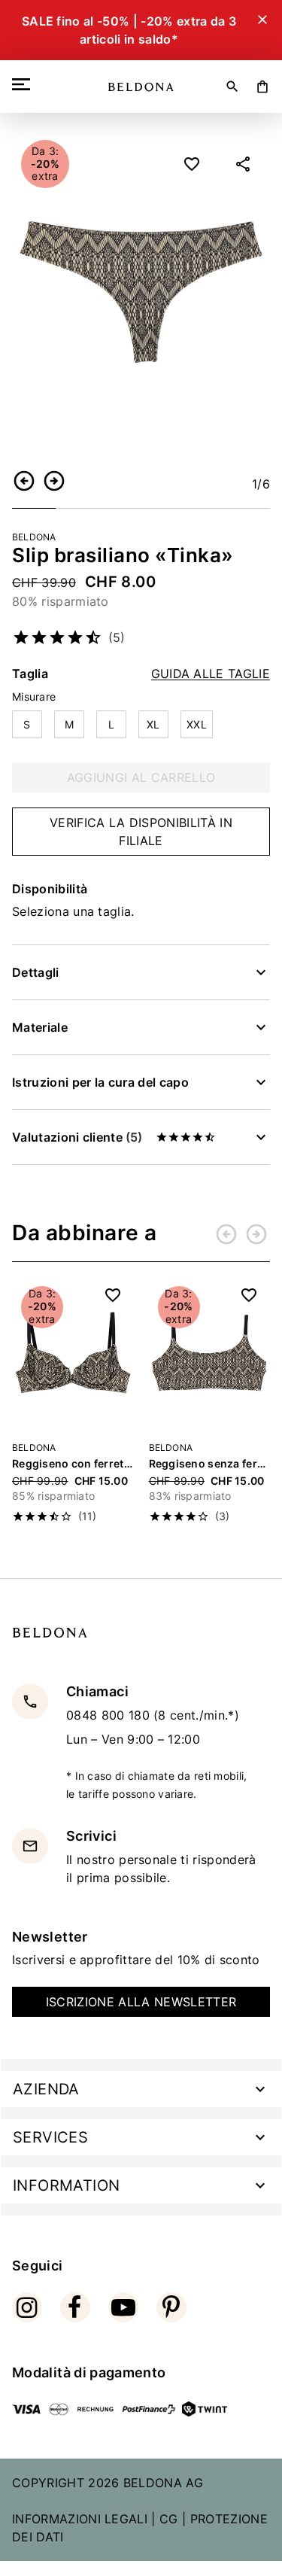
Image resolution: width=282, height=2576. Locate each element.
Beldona (34, 537)
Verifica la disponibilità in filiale (141, 832)
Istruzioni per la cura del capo (100, 1082)
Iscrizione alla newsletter (141, 2002)
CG (169, 2519)
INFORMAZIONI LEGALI (80, 2519)
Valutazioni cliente (77, 1137)
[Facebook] (75, 2307)
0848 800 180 (110, 1715)
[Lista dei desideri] (192, 164)
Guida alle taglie (211, 674)
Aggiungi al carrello (141, 777)
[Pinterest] (171, 2307)
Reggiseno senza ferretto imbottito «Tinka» (210, 1463)
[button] (24, 481)
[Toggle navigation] (24, 84)
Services (50, 2137)
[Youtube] (123, 2307)
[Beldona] (141, 87)
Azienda (46, 2089)
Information (66, 2185)
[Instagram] (27, 2307)
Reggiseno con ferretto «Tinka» (73, 1463)
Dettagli (36, 972)
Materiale (40, 1027)
